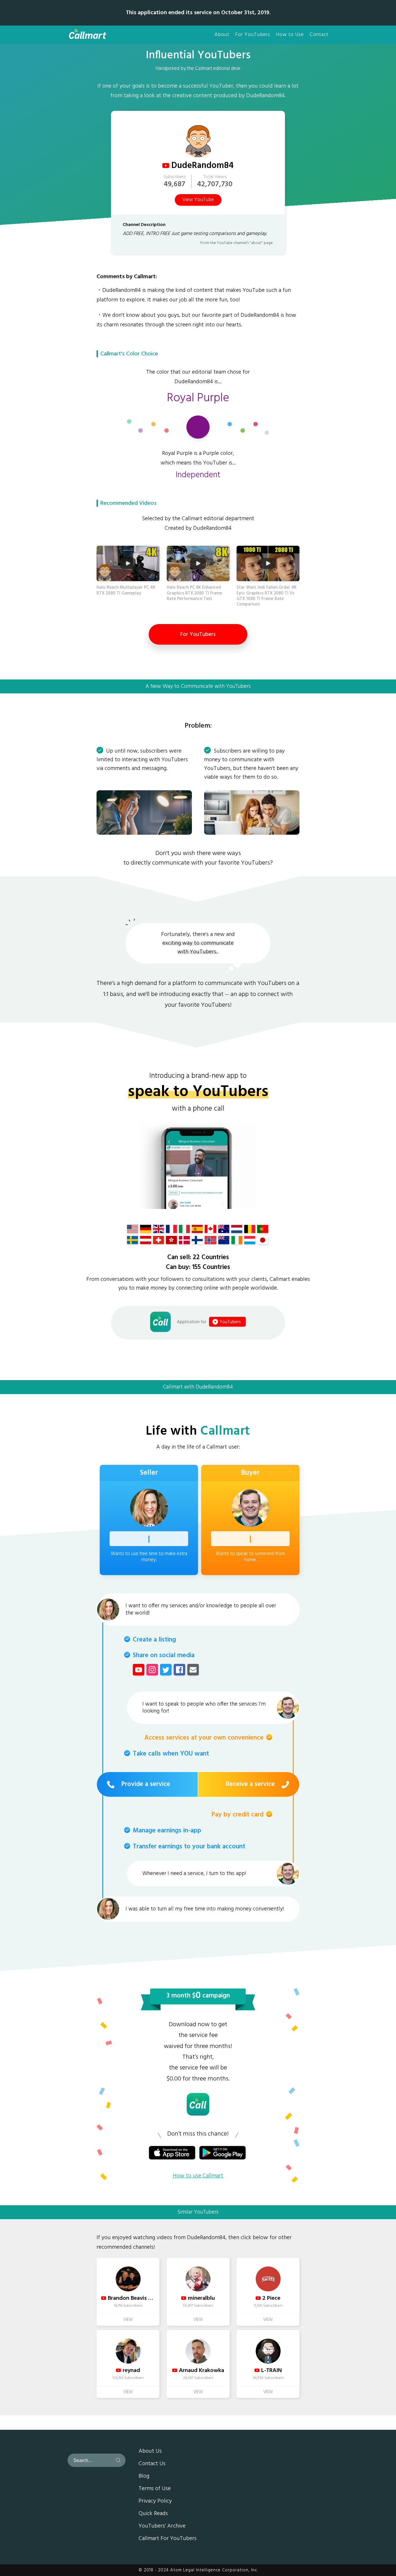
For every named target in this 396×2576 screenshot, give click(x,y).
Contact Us (152, 2464)
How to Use (290, 35)
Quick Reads (153, 2514)
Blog (144, 2476)
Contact (319, 35)
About (222, 35)
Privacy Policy (155, 2501)
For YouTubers (253, 35)
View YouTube (198, 200)
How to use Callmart (198, 2176)
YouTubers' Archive (162, 2526)
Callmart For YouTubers (168, 2539)
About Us (150, 2452)
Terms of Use (155, 2489)
